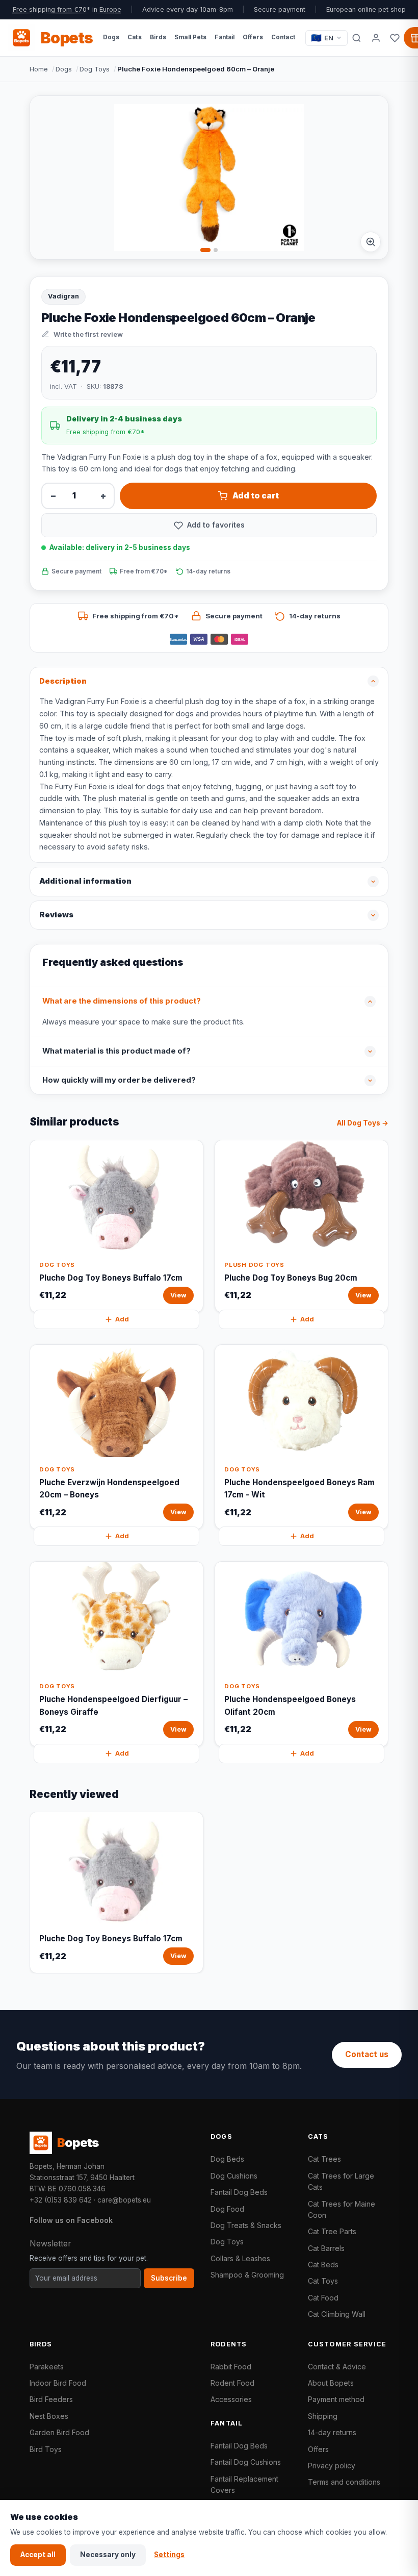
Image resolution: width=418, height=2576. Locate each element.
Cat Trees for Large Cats (341, 2181)
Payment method (336, 2399)
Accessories (231, 2399)
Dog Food (227, 2209)
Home (39, 69)
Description (63, 681)
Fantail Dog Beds (239, 2192)
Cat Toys (323, 2281)
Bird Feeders (51, 2399)
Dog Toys (95, 69)
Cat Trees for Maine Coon (342, 2209)
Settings (169, 2555)
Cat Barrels (326, 2248)
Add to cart (256, 496)
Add (122, 1319)
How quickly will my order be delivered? (119, 1080)
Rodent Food (232, 2383)
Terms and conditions (344, 2482)
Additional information (85, 881)
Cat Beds (323, 2265)
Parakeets (47, 2367)
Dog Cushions (234, 2176)
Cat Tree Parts (332, 2231)
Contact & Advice (337, 2367)
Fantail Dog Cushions (246, 2462)
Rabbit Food (231, 2367)
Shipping (323, 2416)
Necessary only (108, 2555)
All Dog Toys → (363, 1123)
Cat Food (323, 2298)
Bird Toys (46, 2449)
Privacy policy (332, 2466)
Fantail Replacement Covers (244, 2484)
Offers (318, 2449)
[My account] (376, 38)
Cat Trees (324, 2159)
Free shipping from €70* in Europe (67, 9)
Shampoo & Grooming (247, 2275)
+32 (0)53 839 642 (61, 2200)
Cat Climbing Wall (337, 2314)
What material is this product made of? (116, 1051)
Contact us (367, 2054)
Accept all (38, 2555)
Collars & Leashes (240, 2258)
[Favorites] (395, 38)
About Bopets (331, 2383)
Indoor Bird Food (58, 2383)
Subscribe (169, 2278)
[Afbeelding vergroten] (371, 242)
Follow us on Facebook (71, 2220)
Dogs (64, 69)
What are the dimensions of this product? (122, 1001)
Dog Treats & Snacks (246, 2225)
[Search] (357, 38)
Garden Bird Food (59, 2432)
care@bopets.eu (124, 2200)
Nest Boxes (49, 2416)
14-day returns (332, 2432)
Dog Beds (227, 2159)
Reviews (56, 915)
